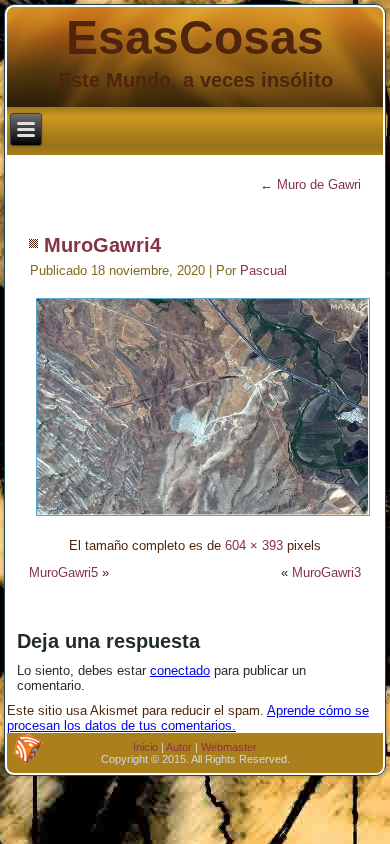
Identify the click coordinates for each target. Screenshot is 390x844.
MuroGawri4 (102, 245)
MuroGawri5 (63, 572)
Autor (179, 747)
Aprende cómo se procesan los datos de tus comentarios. (188, 718)
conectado (180, 670)
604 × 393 (254, 545)
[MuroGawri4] (203, 518)
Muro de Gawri (310, 184)
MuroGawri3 (326, 572)
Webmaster (229, 747)
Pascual (263, 270)
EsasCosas (195, 37)
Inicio (145, 747)
